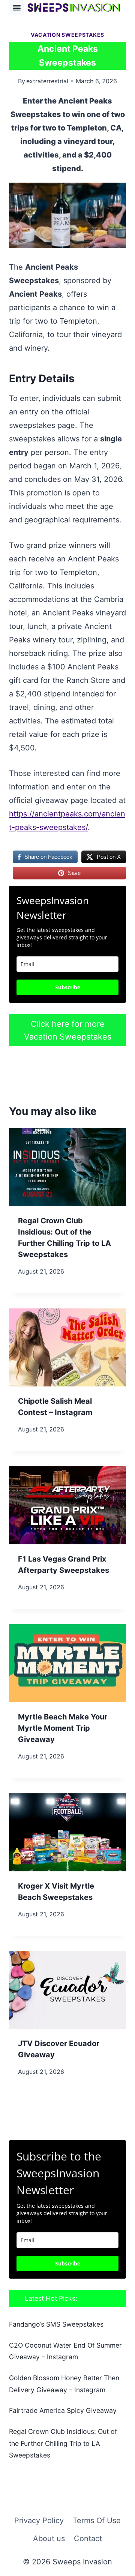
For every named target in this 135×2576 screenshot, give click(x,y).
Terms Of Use (97, 2520)
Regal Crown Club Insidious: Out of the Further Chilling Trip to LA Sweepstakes (63, 2443)
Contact (88, 2538)
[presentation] (67, 1167)
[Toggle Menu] (17, 8)
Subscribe (68, 987)
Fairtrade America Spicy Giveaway (63, 2410)
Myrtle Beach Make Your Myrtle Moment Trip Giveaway (63, 1728)
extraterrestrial (47, 81)
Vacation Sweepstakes (67, 35)
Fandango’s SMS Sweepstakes (56, 2324)
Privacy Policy (39, 2520)
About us (49, 2538)
